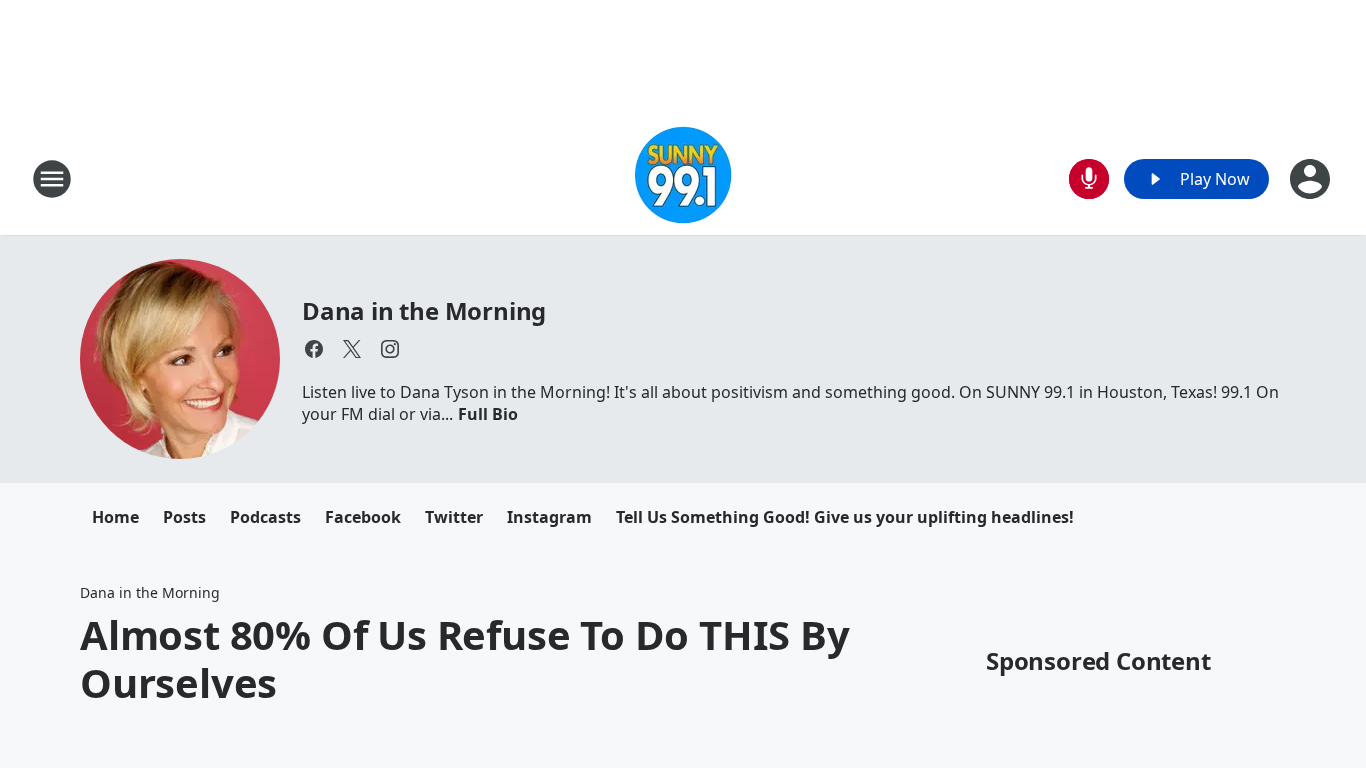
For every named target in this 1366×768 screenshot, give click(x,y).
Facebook (363, 517)
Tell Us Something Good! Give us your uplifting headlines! (845, 517)
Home (115, 517)
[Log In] (1312, 179)
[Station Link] (683, 178)
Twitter (454, 517)
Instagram (549, 517)
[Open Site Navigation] (52, 179)
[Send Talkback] (1089, 179)
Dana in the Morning (424, 310)
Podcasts (265, 517)
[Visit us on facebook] (314, 349)
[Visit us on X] (352, 349)
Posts (184, 517)
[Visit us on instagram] (390, 349)
